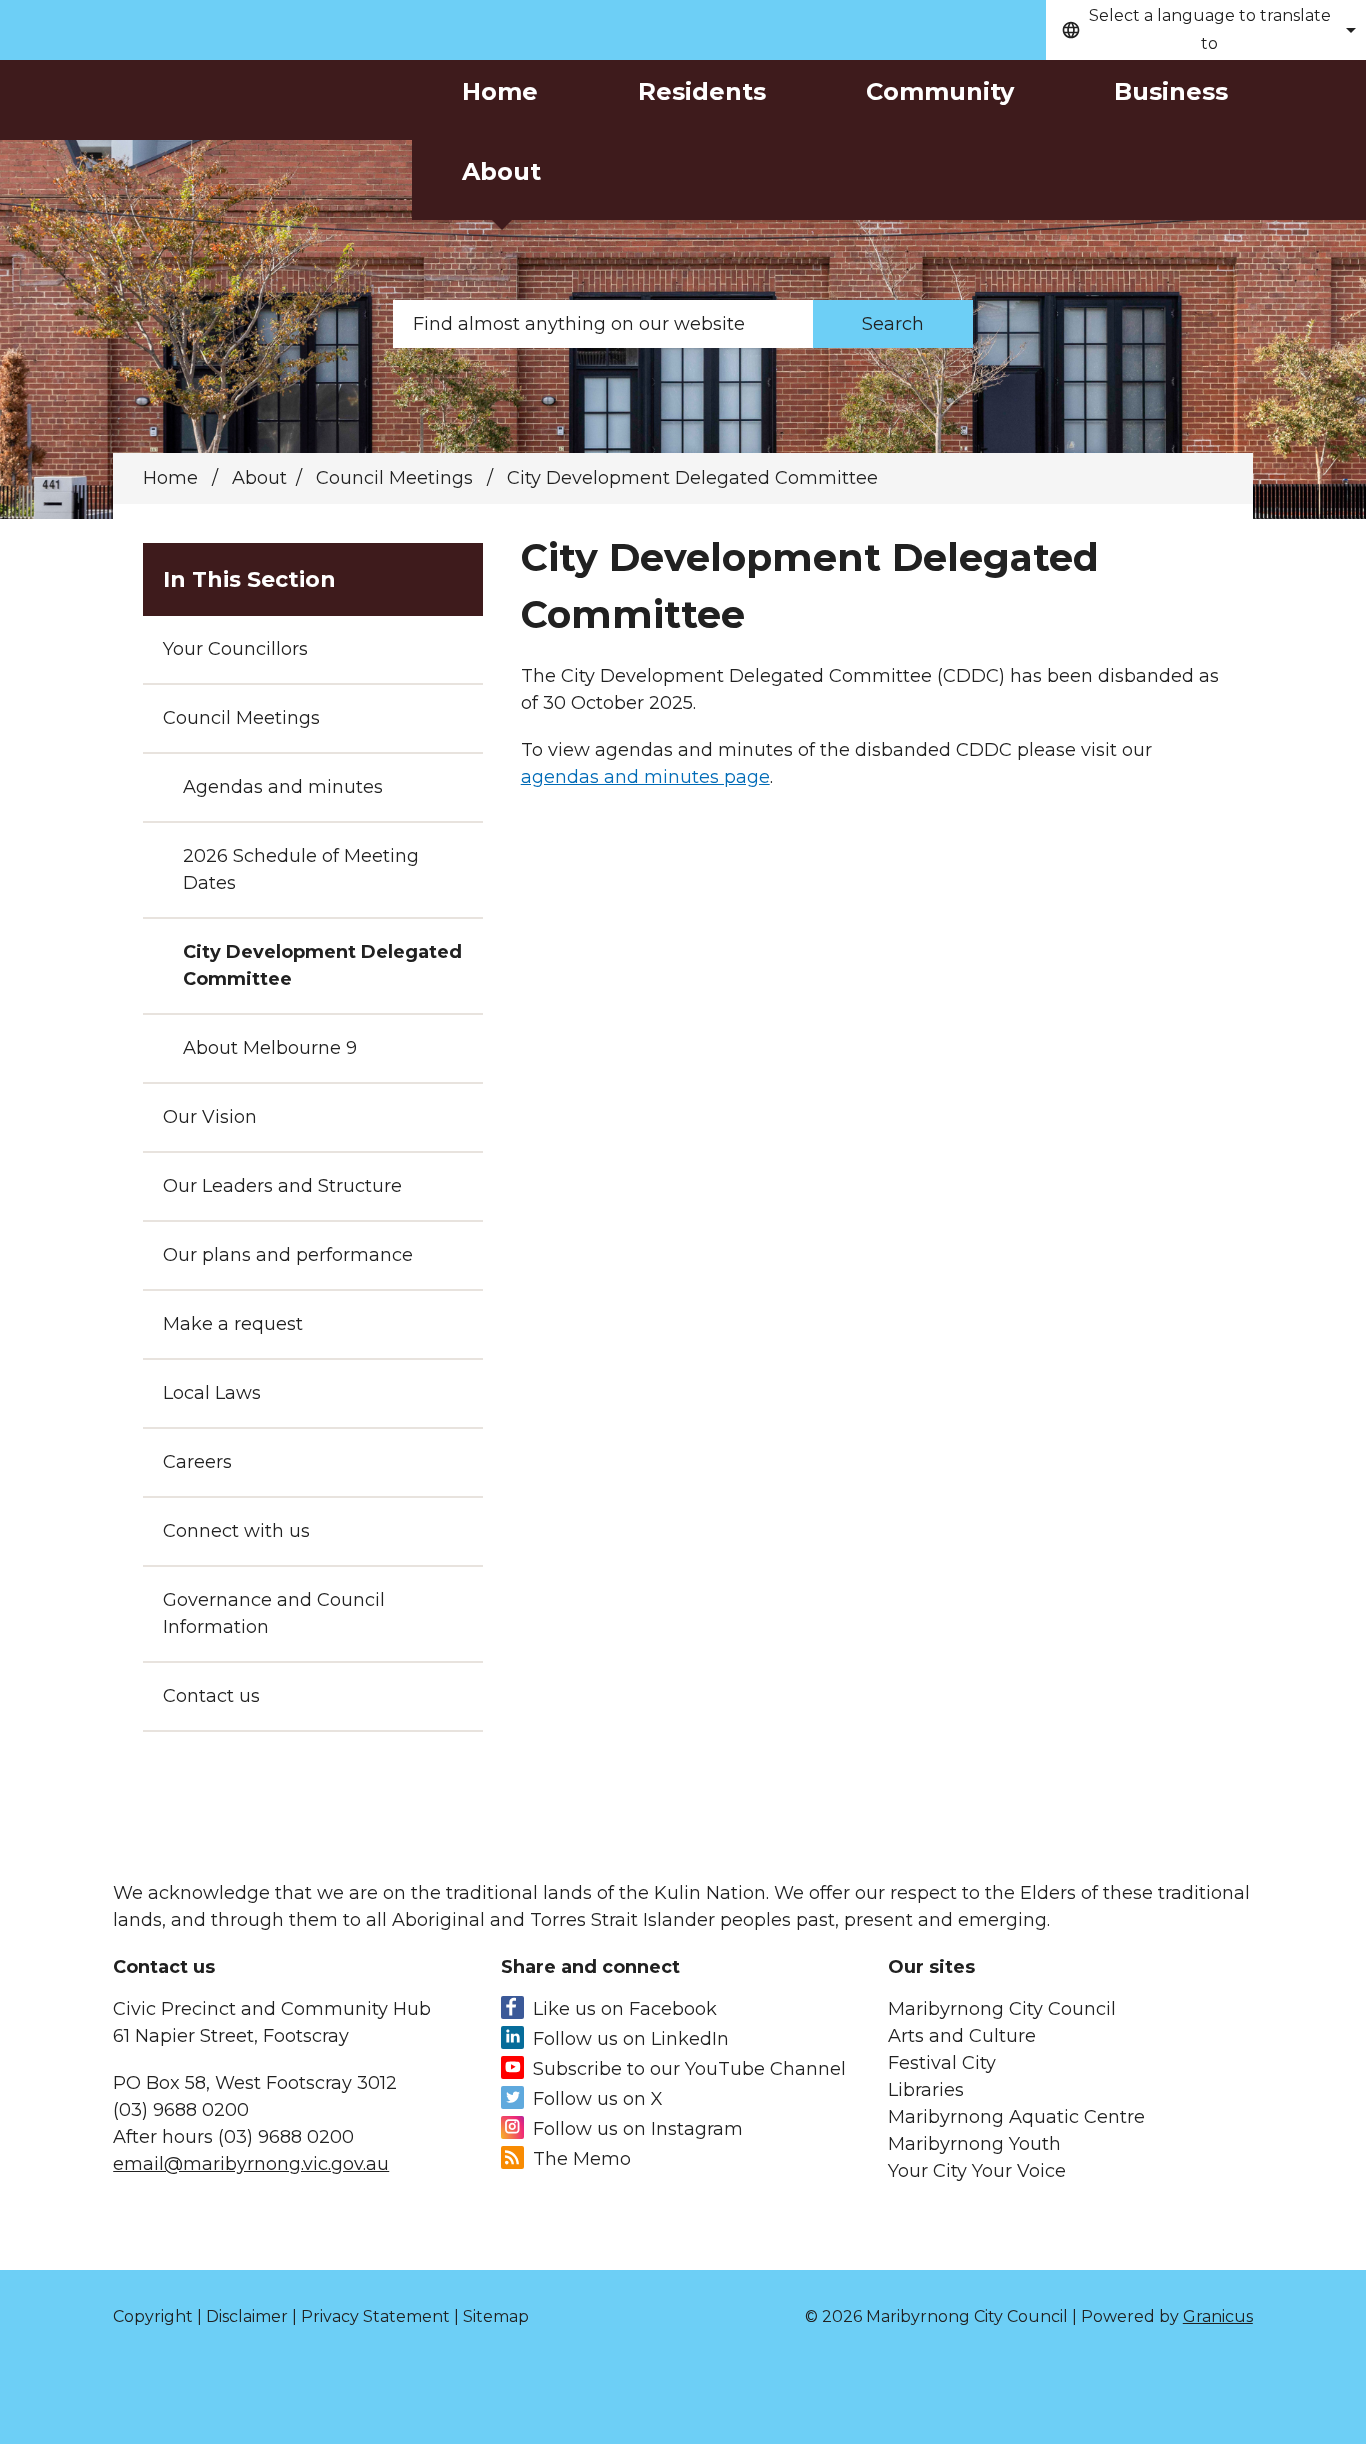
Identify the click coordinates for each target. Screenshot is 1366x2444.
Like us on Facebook (625, 2009)
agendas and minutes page (645, 777)
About (501, 171)
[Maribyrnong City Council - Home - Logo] (205, 142)
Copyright (153, 2316)
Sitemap (496, 2316)
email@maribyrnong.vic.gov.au (251, 2164)
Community (940, 91)
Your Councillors (235, 649)
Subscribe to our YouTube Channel (689, 2069)
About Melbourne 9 (270, 1048)
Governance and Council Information (274, 1613)
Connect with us (236, 1531)
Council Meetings (397, 478)
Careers (197, 1462)
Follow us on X (598, 2099)
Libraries (926, 2090)
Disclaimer (247, 2316)
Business (1171, 91)
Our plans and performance (288, 1255)
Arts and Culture (962, 2036)
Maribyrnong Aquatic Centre (1016, 2117)
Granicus (1218, 2316)
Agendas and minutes (283, 787)
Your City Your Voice (977, 2171)
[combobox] (1206, 30)
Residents (702, 91)
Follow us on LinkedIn (631, 2039)
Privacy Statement (375, 2316)
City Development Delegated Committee (322, 965)
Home (170, 478)
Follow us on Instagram (638, 2129)
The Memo (582, 2159)
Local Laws (212, 1393)
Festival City (942, 2063)
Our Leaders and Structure (282, 1186)
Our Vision (210, 1117)
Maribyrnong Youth (974, 2144)
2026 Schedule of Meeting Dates (301, 869)
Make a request (233, 1324)
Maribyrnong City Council (1002, 2009)
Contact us (211, 1696)
